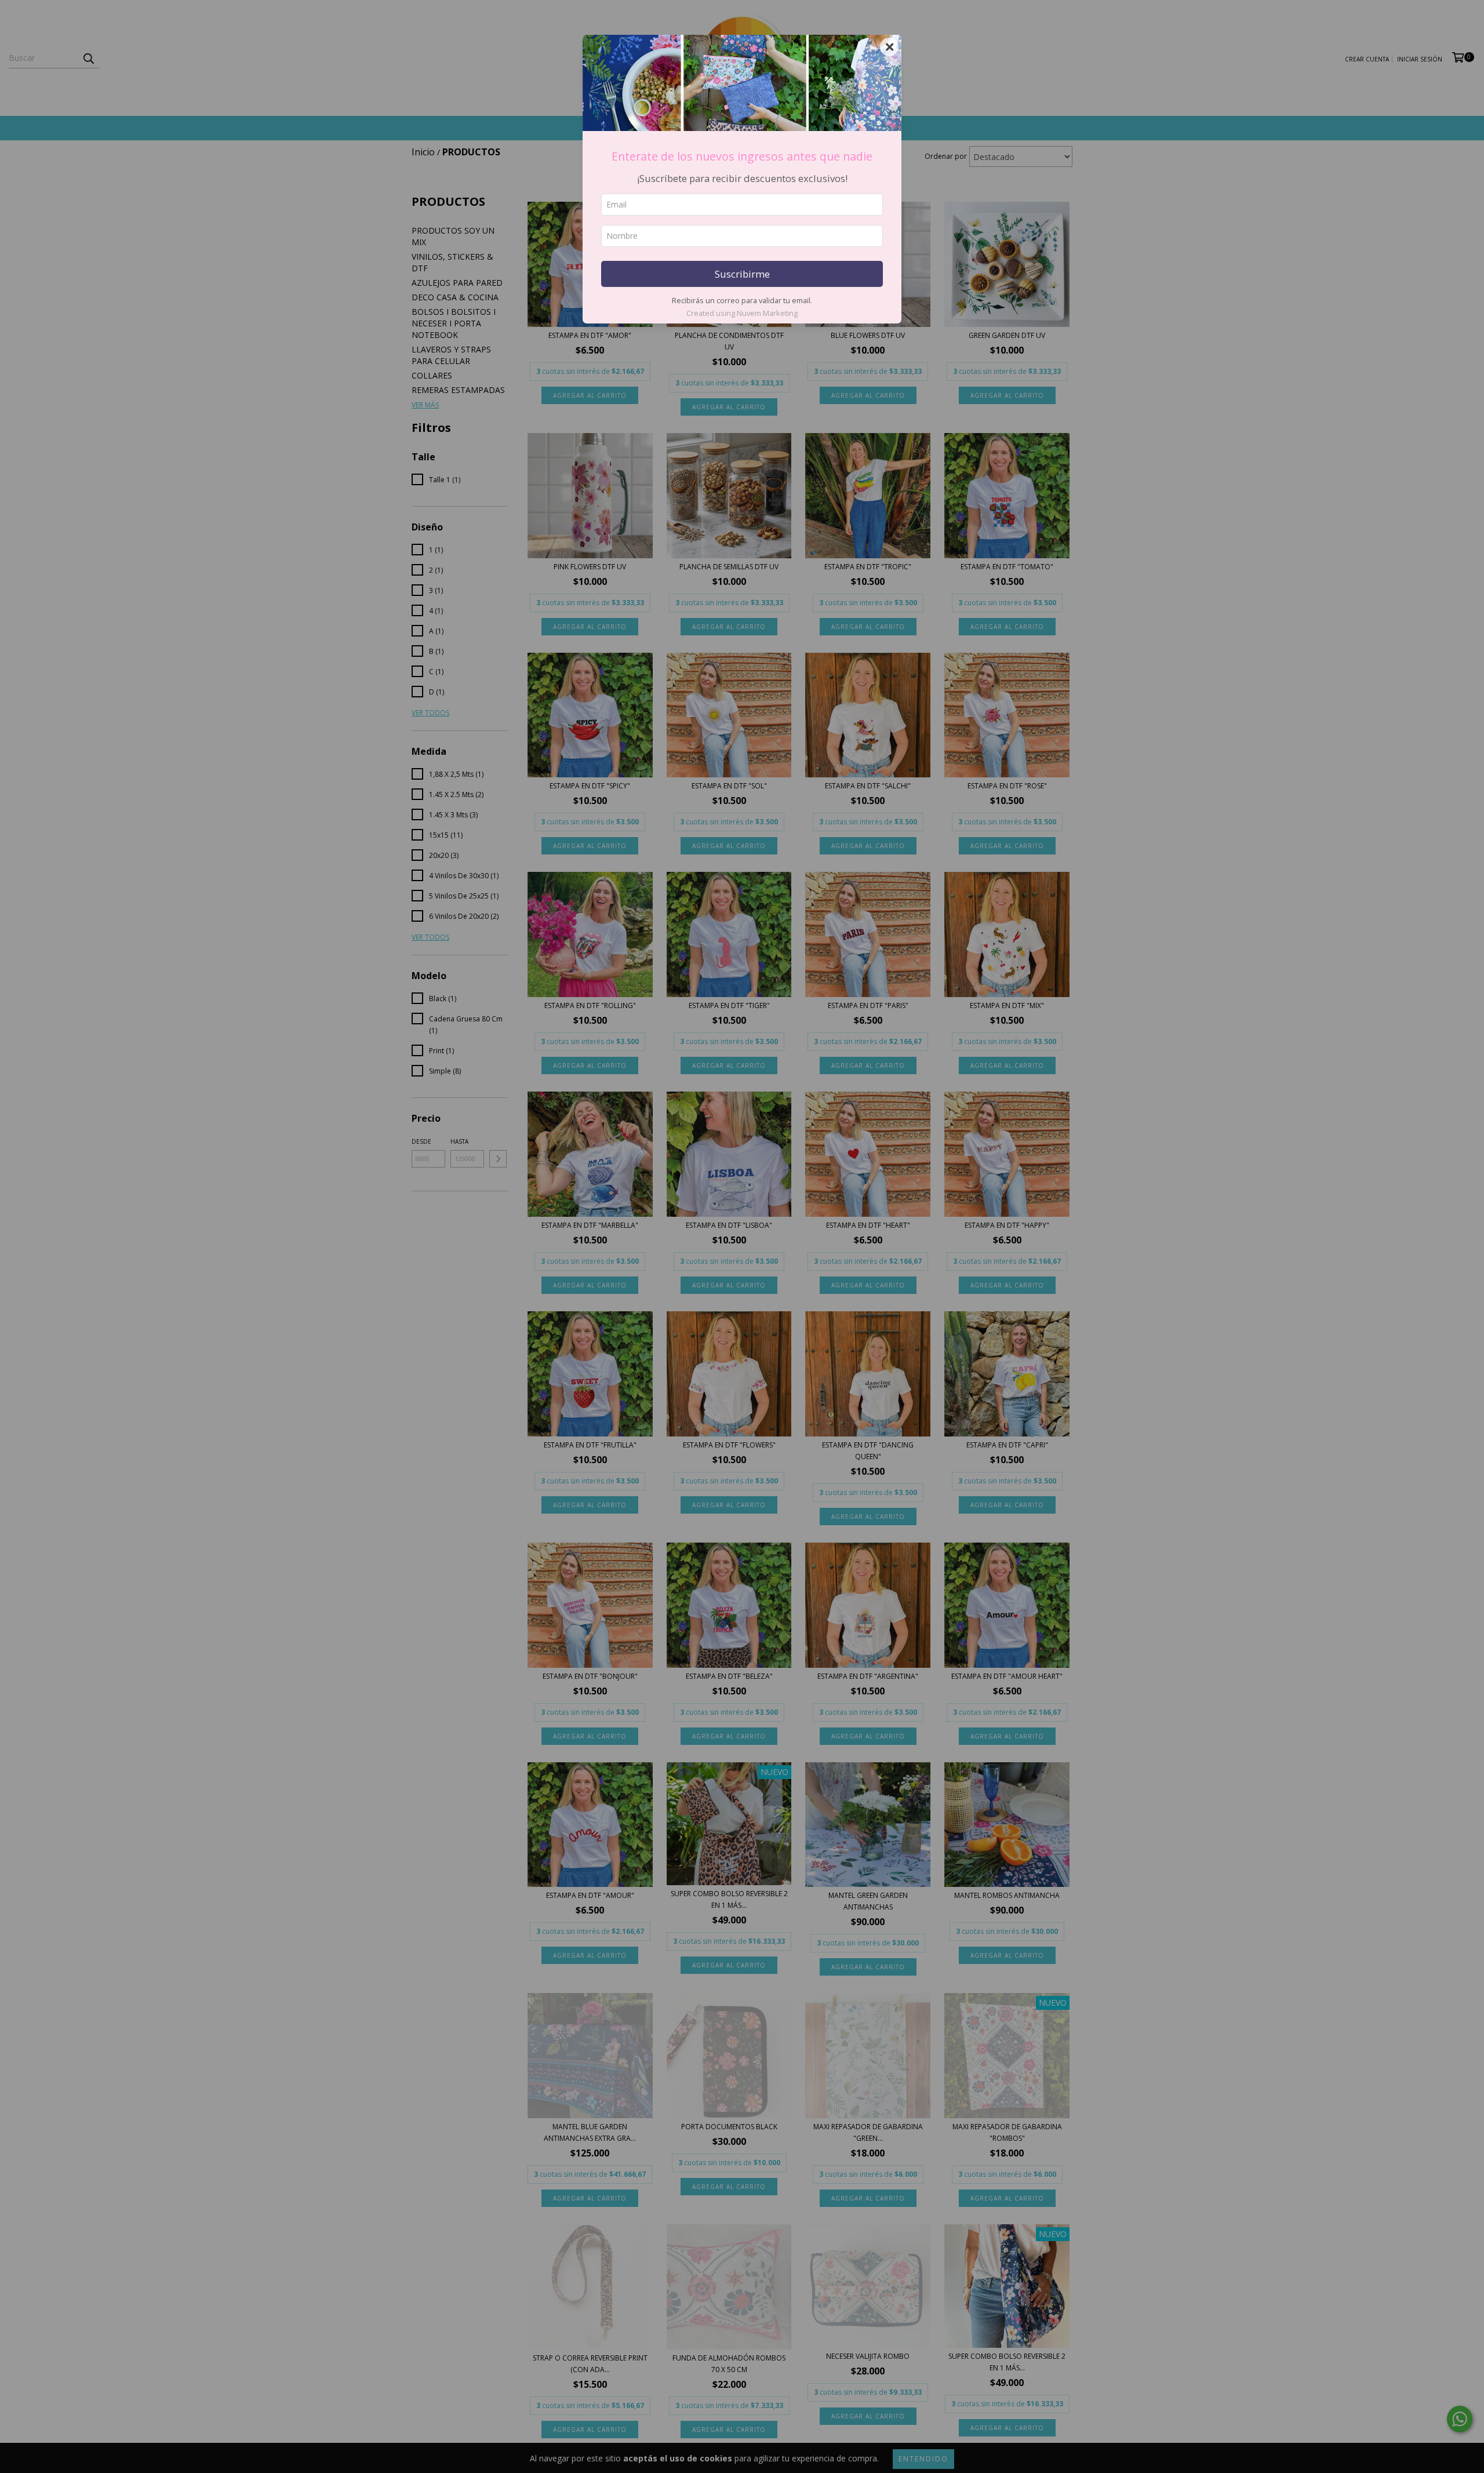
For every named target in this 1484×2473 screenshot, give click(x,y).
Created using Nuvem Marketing (742, 313)
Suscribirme (742, 274)
